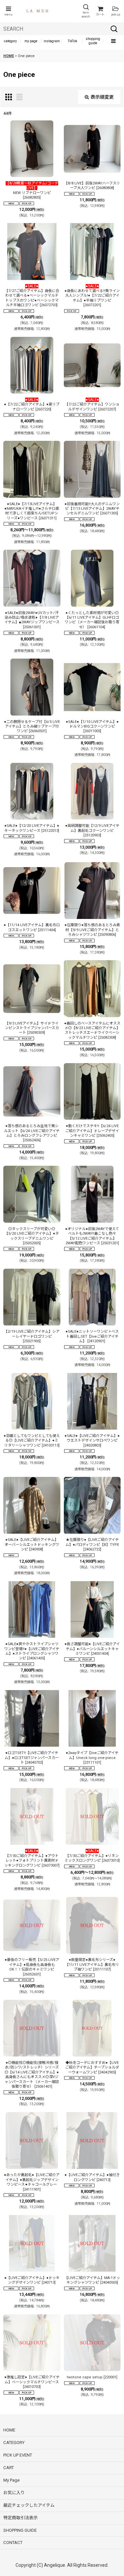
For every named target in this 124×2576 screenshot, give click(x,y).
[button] (8, 11)
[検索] (114, 29)
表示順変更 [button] (102, 97)
